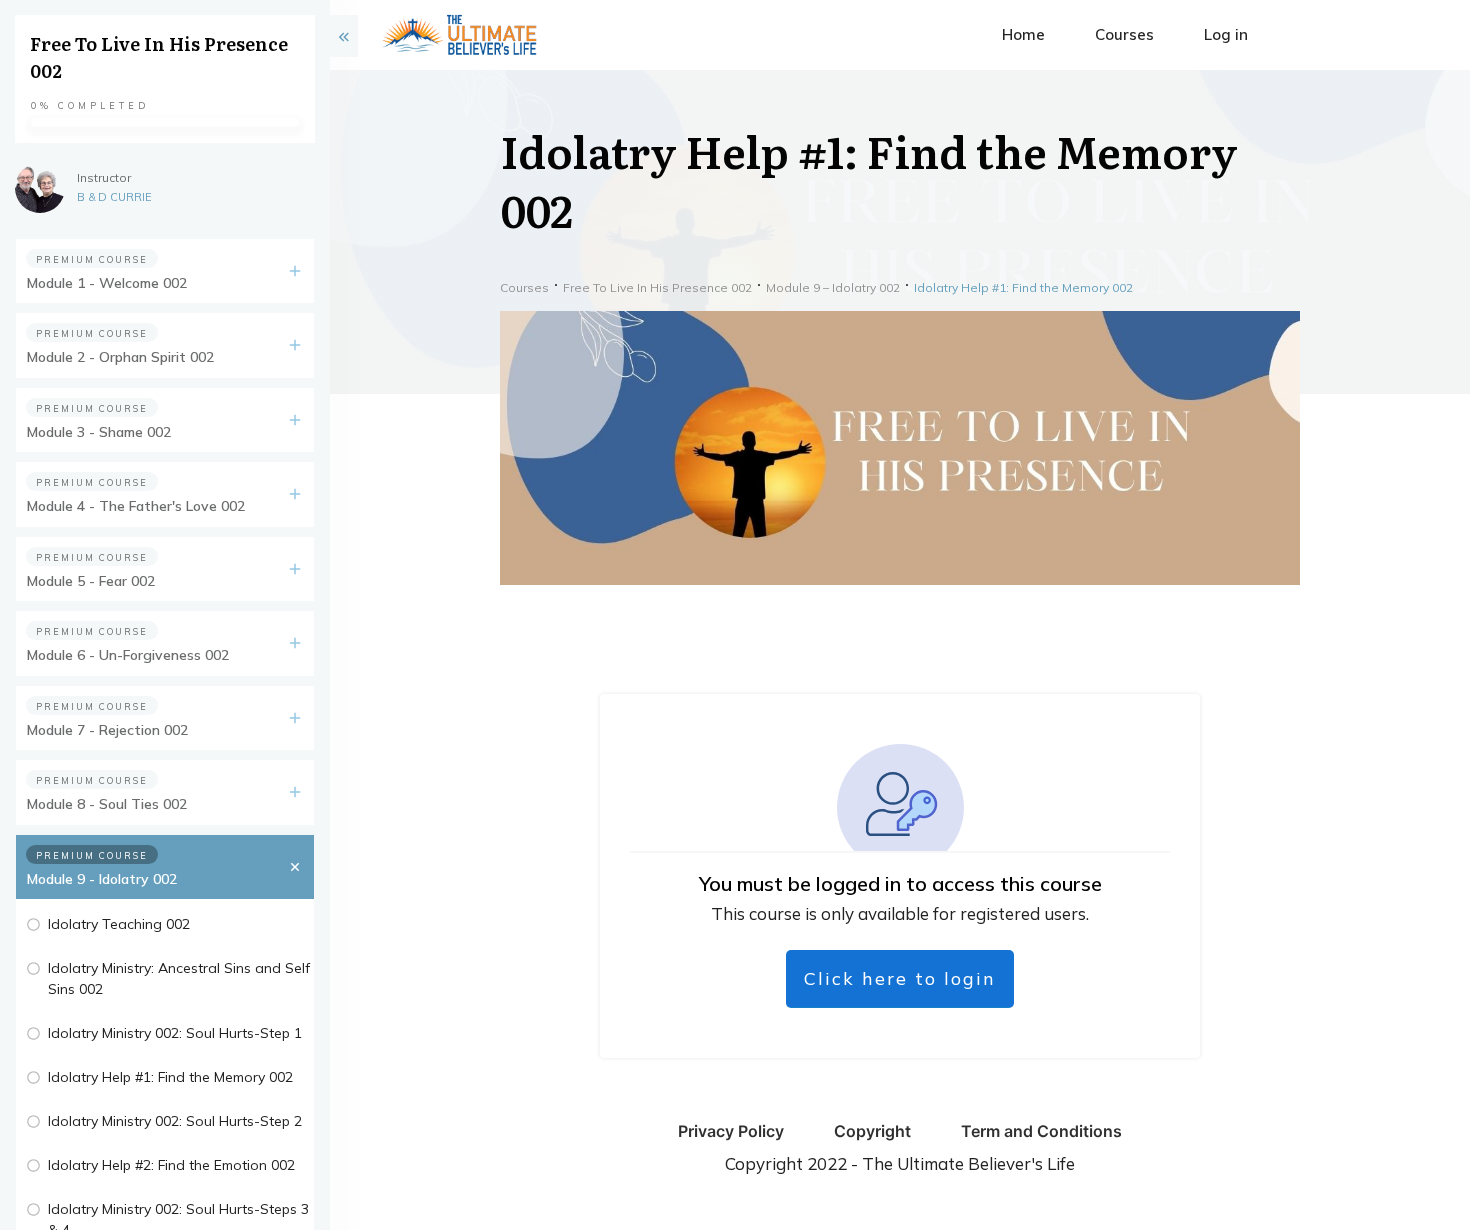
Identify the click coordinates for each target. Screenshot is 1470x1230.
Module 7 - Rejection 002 (107, 730)
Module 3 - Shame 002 (99, 432)
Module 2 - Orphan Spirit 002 (120, 357)
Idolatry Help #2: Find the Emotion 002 (171, 1165)
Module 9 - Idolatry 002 (102, 879)
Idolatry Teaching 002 (119, 924)
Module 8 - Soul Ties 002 (107, 804)
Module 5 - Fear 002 (91, 581)
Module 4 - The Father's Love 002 (136, 506)
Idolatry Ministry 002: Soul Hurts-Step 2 (175, 1121)
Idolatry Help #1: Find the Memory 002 (170, 1077)
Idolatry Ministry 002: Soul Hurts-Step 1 (175, 1033)
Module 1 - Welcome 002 (107, 283)
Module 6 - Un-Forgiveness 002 (128, 655)
